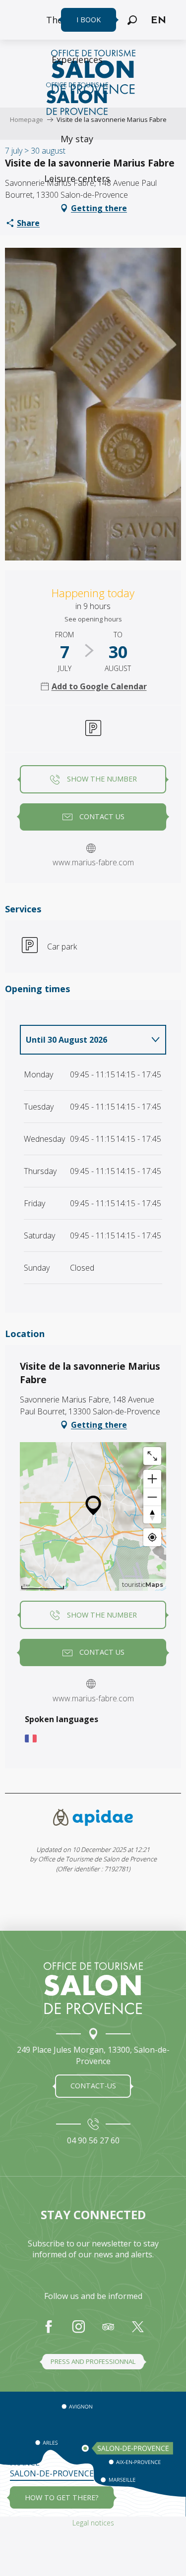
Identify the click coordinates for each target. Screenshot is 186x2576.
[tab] (83, 1040)
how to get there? (62, 2497)
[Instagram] (78, 2332)
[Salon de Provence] (93, 1988)
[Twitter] (138, 2332)
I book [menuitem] (89, 20)
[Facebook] (49, 2332)
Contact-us (93, 2086)
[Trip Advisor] (108, 2332)
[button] (132, 20)
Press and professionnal (93, 2361)
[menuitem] (77, 59)
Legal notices (93, 2523)
